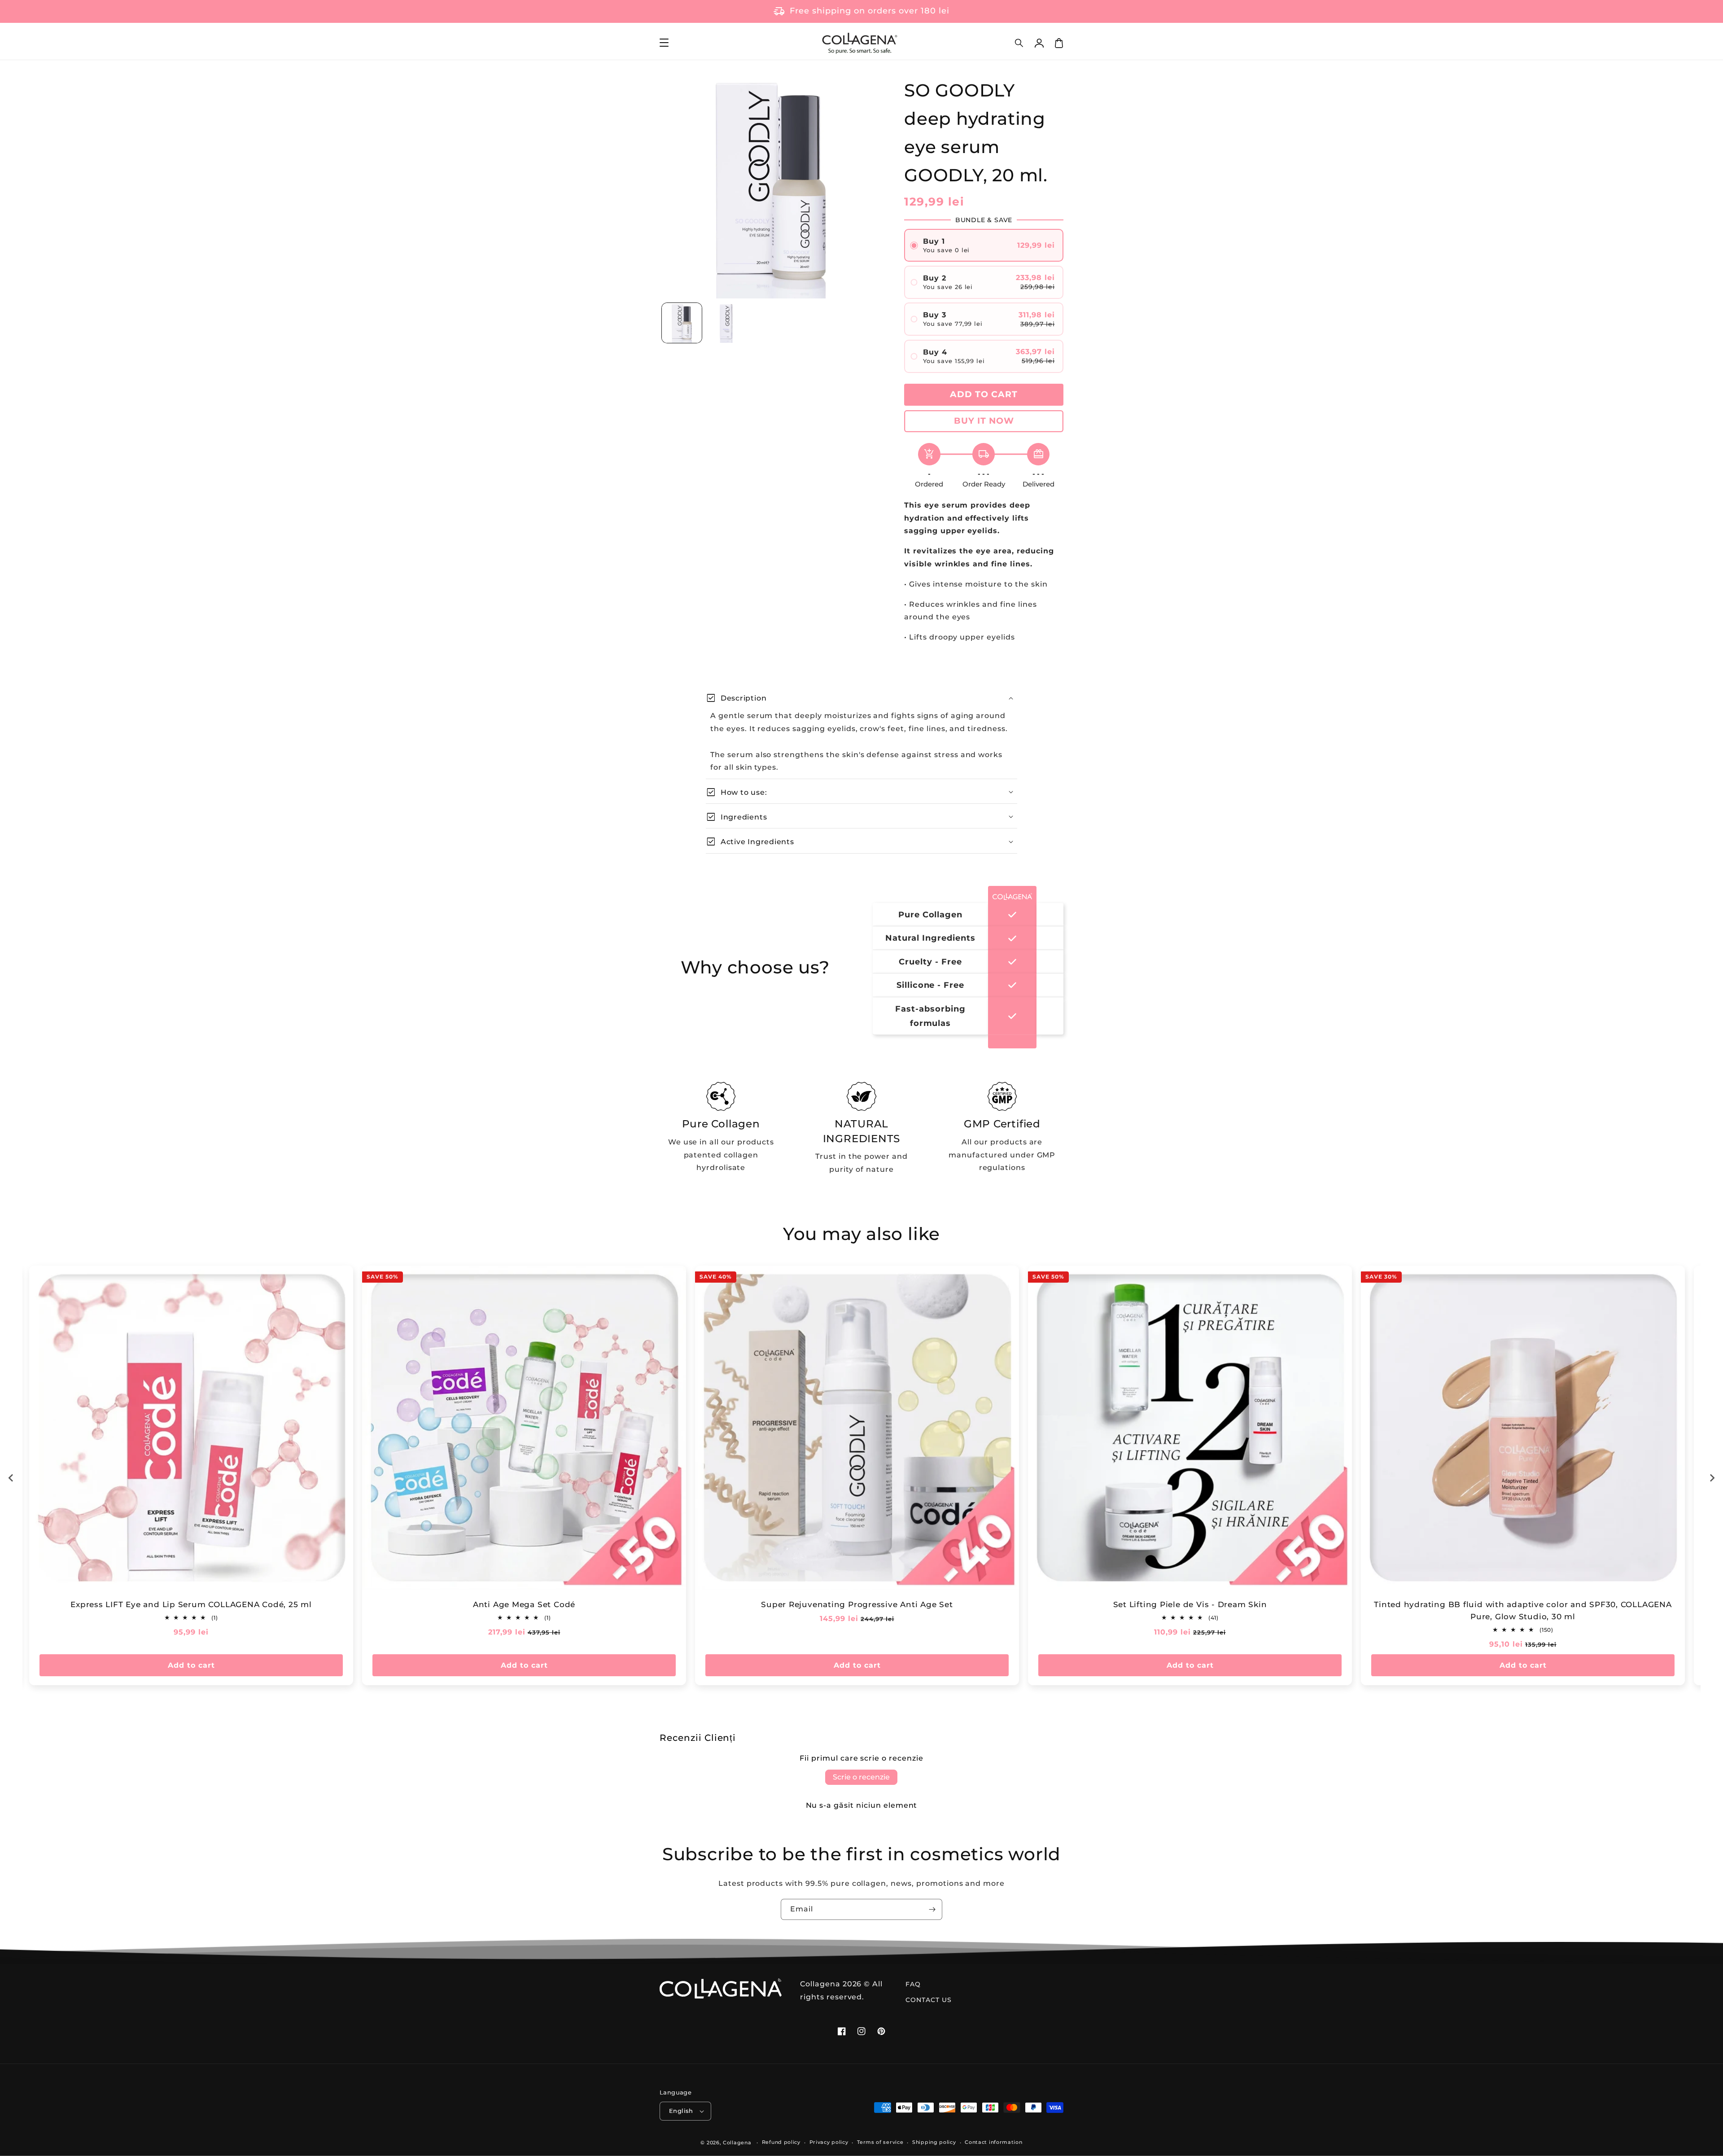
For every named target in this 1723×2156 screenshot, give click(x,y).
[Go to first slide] (1712, 1478)
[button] (1019, 43)
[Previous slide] (11, 1478)
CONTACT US (929, 2000)
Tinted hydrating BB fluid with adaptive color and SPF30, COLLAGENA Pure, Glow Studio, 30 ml (857, 1610)
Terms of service (880, 2142)
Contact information (993, 2142)
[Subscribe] (932, 1909)
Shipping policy (934, 2142)
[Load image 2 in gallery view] (726, 323)
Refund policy (781, 2142)
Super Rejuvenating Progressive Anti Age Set (191, 1604)
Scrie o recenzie (861, 1777)
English (681, 2111)
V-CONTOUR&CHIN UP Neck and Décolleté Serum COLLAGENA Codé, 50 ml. (1190, 1610)
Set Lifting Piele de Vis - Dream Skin (524, 1604)
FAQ (913, 1984)
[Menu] (664, 43)
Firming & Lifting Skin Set (1523, 1604)
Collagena (737, 2143)
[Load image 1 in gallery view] (682, 323)
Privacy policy (829, 2142)
